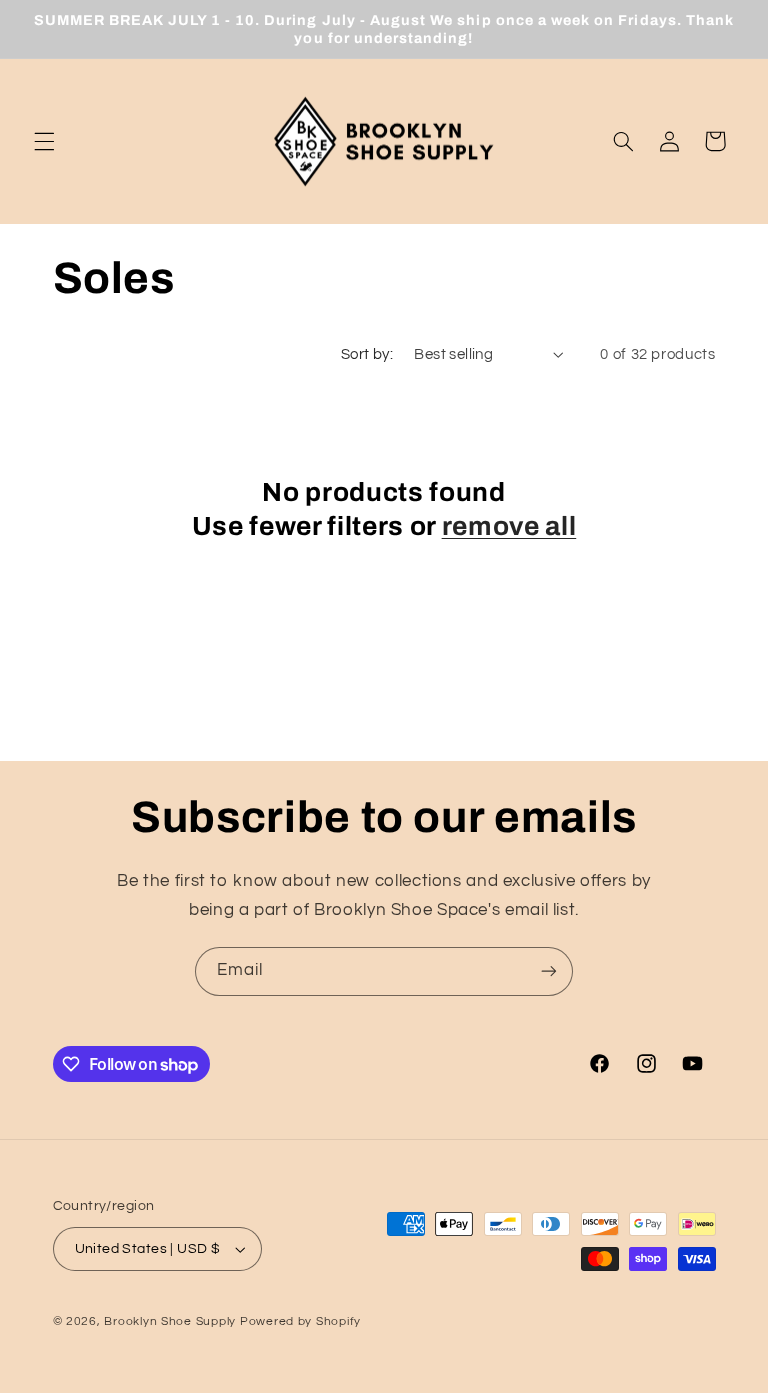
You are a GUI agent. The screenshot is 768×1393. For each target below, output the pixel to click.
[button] (44, 141)
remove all (509, 526)
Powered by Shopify (300, 1321)
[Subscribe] (549, 971)
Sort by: (367, 354)
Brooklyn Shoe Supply (170, 1321)
